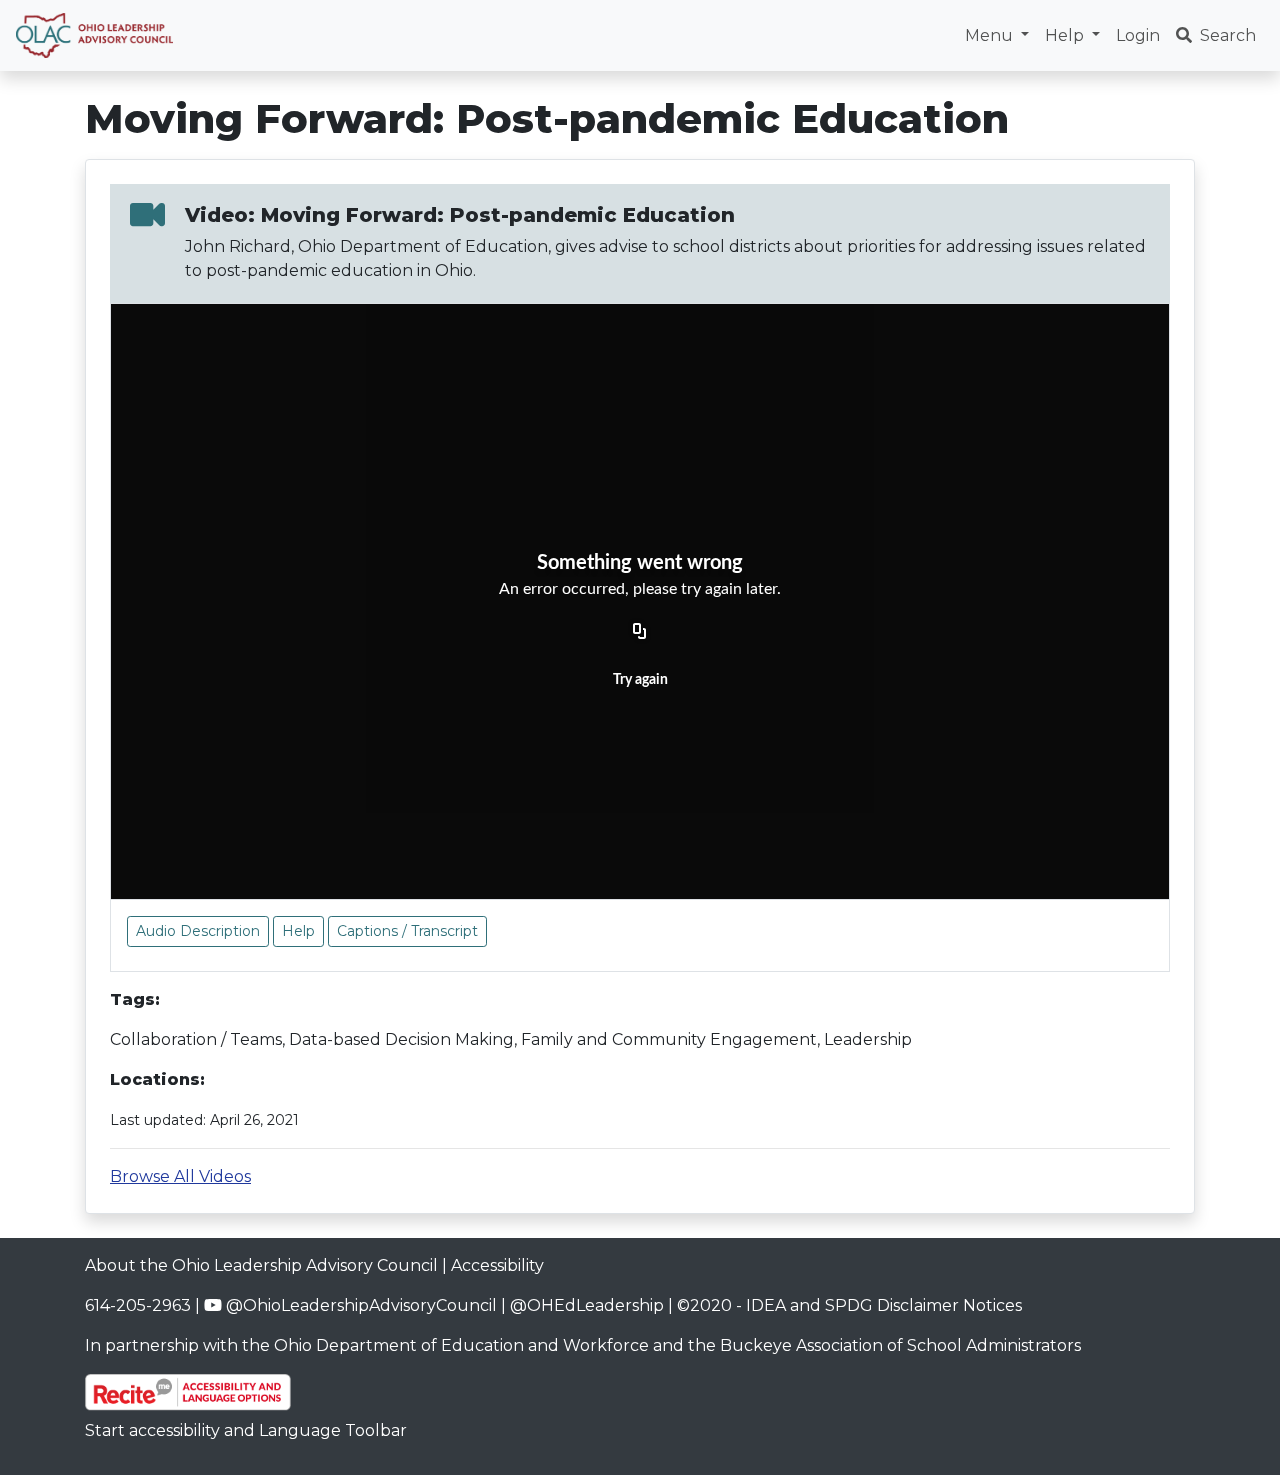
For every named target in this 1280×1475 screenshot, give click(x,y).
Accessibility (497, 1265)
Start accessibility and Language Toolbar (246, 1430)
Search (1228, 35)
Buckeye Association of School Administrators (900, 1345)
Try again (640, 680)
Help (298, 931)
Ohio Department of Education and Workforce (461, 1345)
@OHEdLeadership (587, 1305)
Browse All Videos (180, 1176)
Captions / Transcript (407, 931)
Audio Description (198, 931)
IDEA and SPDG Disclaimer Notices (884, 1305)
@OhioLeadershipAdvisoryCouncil (359, 1305)
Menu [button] (991, 35)
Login (1138, 35)
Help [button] (1066, 35)
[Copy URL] (640, 632)
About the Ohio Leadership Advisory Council (261, 1265)
